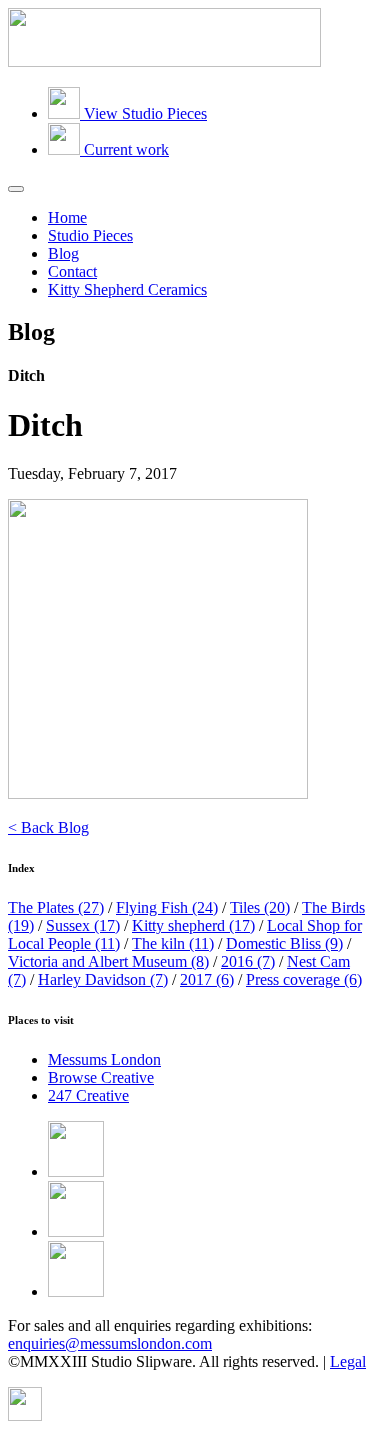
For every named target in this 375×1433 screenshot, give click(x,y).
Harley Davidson (103, 979)
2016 (248, 961)
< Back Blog (48, 827)
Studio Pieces (90, 235)
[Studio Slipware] (164, 61)
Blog (63, 253)
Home (67, 217)
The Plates (56, 907)
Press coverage (304, 979)
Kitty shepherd (193, 925)
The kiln (173, 943)
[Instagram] (76, 1291)
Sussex (83, 925)
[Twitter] (76, 1231)
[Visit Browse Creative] (25, 1415)
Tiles (260, 907)
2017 (207, 979)
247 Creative (88, 1095)
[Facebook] (76, 1171)
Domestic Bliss (284, 943)
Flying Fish (167, 907)
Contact (72, 271)
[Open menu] (16, 189)
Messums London (104, 1059)
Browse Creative (101, 1077)
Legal (348, 1361)
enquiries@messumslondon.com (110, 1343)
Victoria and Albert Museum (108, 961)
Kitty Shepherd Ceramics (127, 289)
